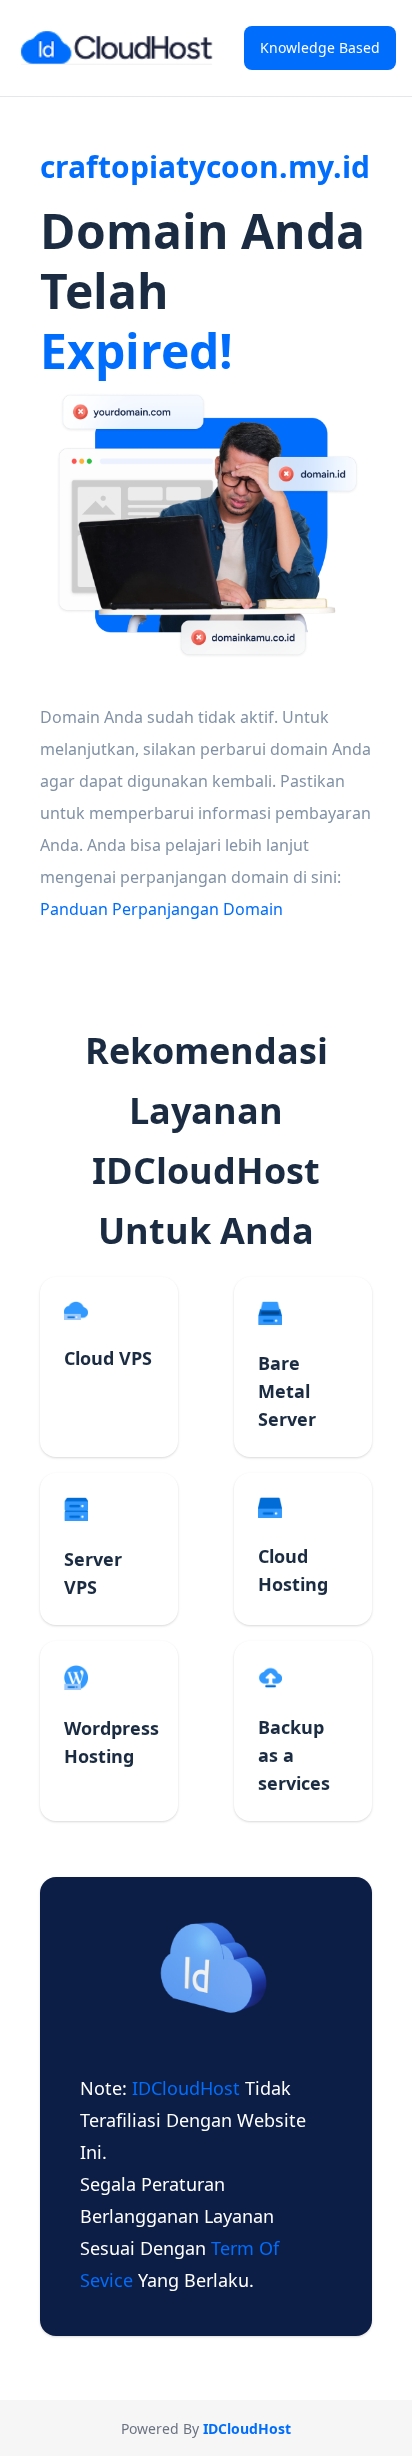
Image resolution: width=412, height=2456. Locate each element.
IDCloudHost (188, 2088)
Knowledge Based (320, 47)
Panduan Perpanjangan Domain (161, 909)
